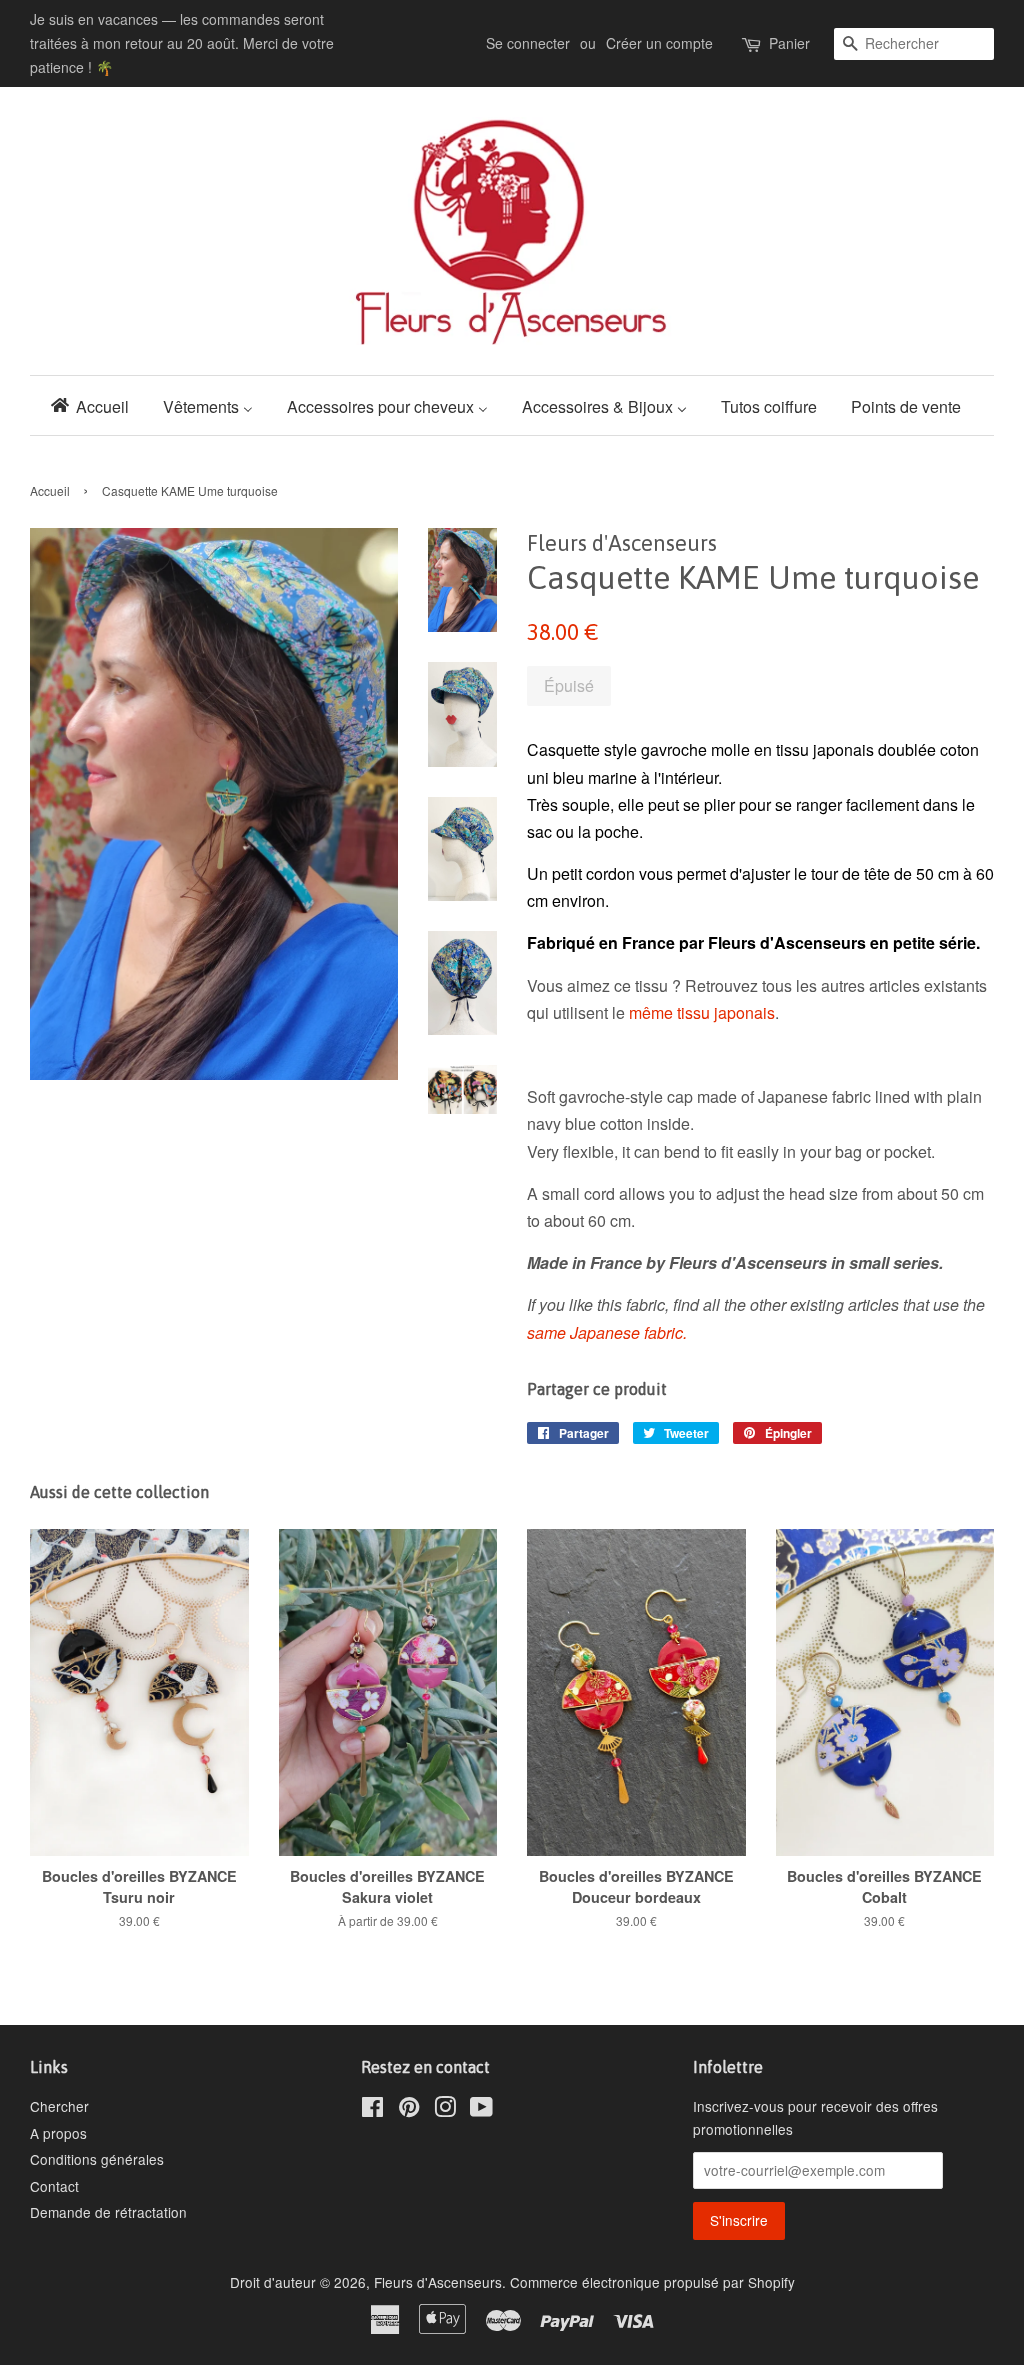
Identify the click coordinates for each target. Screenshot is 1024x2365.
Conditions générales (97, 2159)
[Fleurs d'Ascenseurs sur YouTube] (481, 2110)
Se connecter (528, 43)
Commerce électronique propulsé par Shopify (652, 2282)
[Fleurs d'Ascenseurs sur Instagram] (445, 2110)
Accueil (50, 490)
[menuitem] (96, 405)
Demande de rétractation (108, 2212)
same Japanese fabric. (607, 1332)
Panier (789, 43)
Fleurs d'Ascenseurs (438, 2282)
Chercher (59, 2106)
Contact (54, 2186)
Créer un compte (659, 43)
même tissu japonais (702, 1012)
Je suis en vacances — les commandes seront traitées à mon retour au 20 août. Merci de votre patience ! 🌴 (182, 43)
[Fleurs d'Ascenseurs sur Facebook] (372, 2110)
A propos (58, 2133)
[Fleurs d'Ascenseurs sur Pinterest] (409, 2110)
